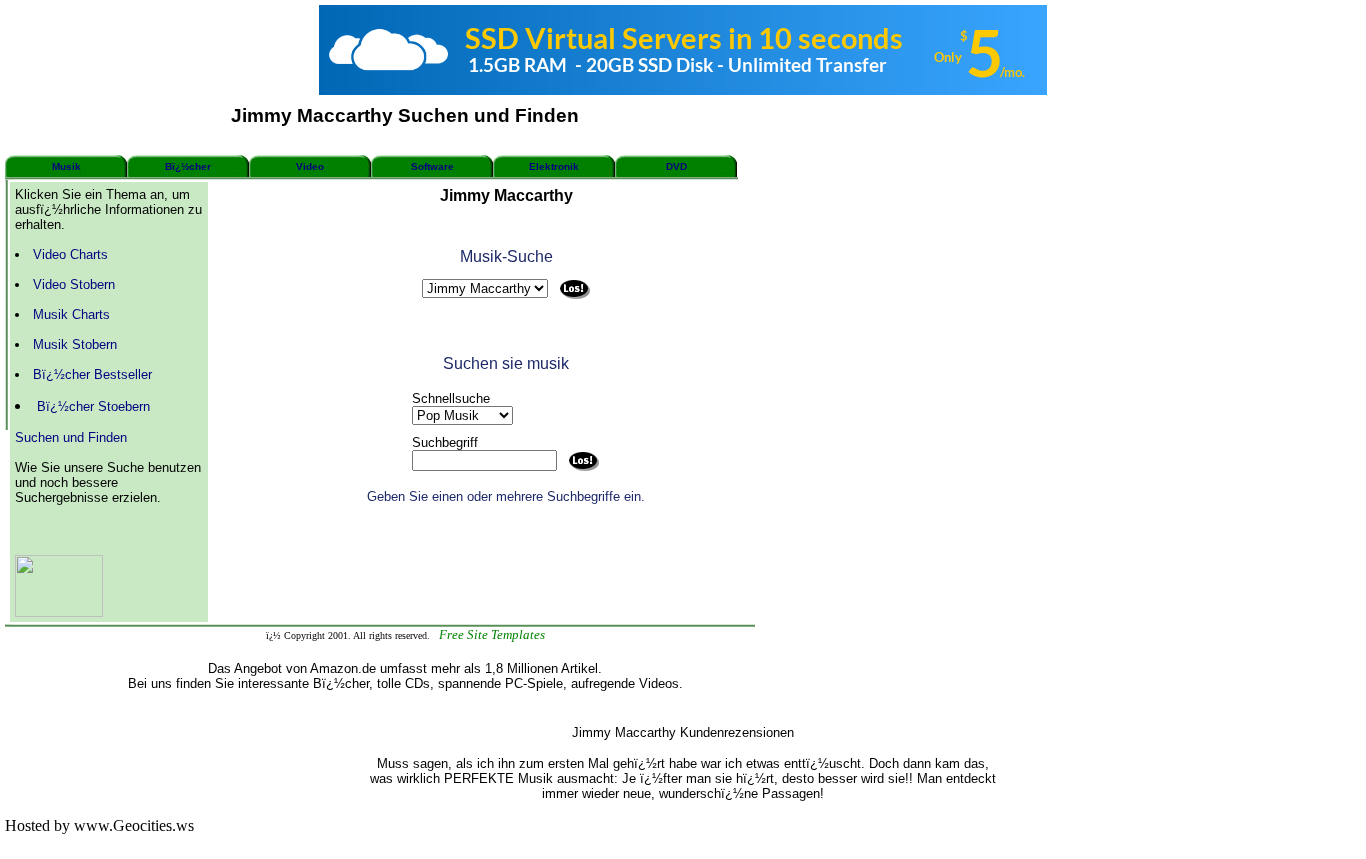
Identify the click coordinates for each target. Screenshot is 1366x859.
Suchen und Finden (71, 437)
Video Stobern (74, 284)
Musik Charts (71, 314)
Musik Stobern (75, 344)
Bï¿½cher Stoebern (93, 406)
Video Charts (70, 254)
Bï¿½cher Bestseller (92, 374)
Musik (66, 166)
